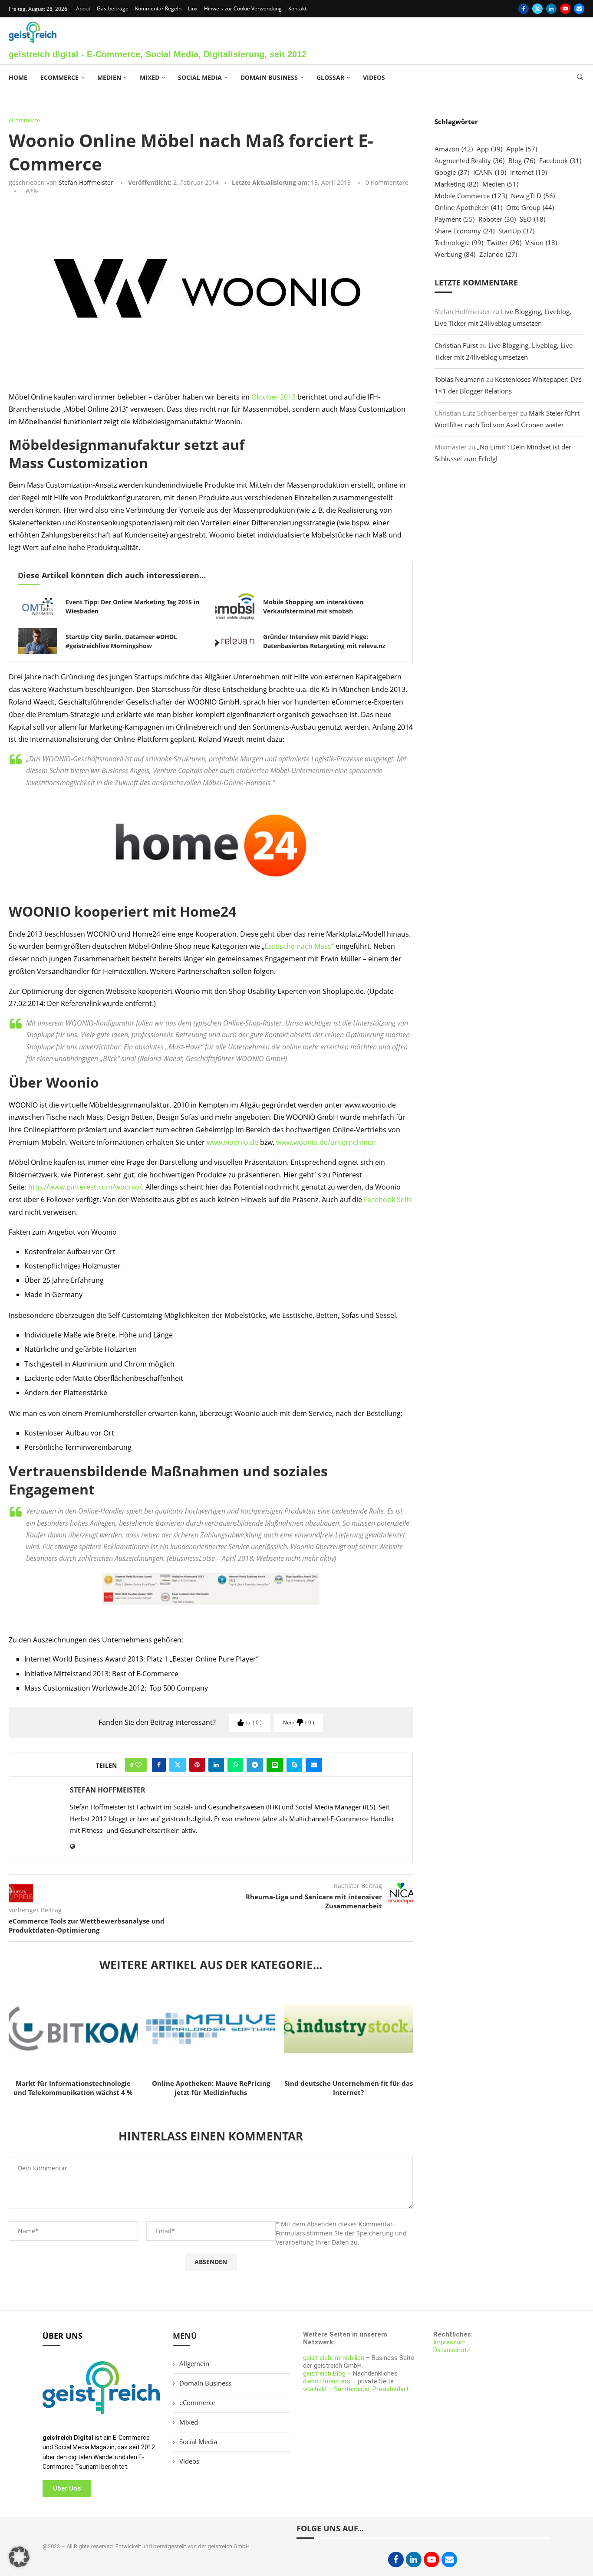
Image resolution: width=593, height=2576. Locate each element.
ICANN (490, 172)
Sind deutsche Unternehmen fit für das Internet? (349, 2088)
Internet (529, 172)
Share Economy (465, 231)
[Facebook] (524, 9)
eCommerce (59, 77)
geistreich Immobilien (334, 2358)
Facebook (560, 161)
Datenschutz (452, 2350)
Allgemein (194, 2363)
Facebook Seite (388, 1200)
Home (18, 77)
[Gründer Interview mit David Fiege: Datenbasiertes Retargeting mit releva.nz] (235, 641)
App (489, 149)
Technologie (459, 243)
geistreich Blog (324, 2373)
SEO (532, 219)
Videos (374, 77)
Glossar (330, 77)
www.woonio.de (232, 1142)
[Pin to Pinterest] (197, 1765)
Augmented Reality (469, 161)
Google (452, 172)
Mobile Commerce (471, 196)
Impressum (450, 2342)
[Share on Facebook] (159, 1765)
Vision (541, 243)
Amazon (454, 149)
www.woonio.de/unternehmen (326, 1142)
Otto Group (530, 207)
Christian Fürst (456, 345)
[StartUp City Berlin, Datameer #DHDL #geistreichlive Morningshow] (37, 641)
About (83, 8)
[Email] (579, 9)
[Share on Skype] (294, 1765)
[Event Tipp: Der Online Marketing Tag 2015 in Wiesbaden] (37, 606)
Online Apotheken (468, 207)
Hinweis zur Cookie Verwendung (243, 8)
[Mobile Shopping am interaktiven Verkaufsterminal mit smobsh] (235, 606)
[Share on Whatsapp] (235, 1765)
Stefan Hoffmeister (86, 182)
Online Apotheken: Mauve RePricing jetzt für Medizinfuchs (211, 2088)
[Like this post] (138, 1765)
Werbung (455, 254)
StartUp (516, 231)
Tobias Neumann (460, 379)
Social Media (200, 77)
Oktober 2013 (273, 397)
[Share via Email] (314, 1765)
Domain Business (269, 77)
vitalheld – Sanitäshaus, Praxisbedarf (356, 2389)
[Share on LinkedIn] (216, 1765)
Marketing (456, 184)
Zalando (498, 254)
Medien (109, 77)
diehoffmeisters (327, 2381)
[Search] (580, 78)
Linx (193, 8)
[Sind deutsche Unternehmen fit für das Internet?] (348, 2029)
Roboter (497, 219)
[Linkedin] (551, 9)
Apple (522, 149)
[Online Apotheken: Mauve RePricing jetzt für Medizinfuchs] (211, 2029)
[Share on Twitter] (178, 1765)
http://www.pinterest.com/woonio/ (85, 1187)
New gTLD (533, 196)
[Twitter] (537, 9)
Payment (455, 219)
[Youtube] (565, 9)
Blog (522, 161)
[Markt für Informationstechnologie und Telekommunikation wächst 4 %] (73, 2029)
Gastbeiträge (113, 8)
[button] (19, 2557)
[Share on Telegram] (255, 1765)
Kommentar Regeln (158, 8)
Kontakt (297, 8)
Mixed (150, 77)
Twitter (504, 243)
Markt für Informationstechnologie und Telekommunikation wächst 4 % (73, 2088)
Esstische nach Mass (298, 946)
